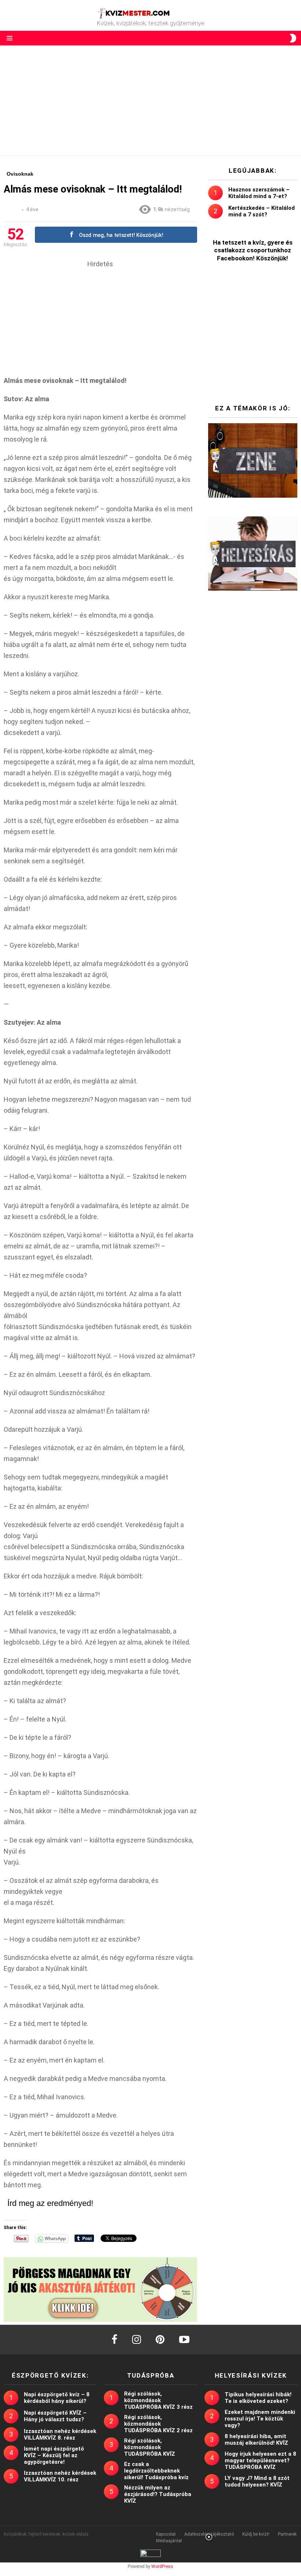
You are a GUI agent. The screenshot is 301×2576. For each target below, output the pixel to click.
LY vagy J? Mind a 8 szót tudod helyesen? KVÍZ (257, 2481)
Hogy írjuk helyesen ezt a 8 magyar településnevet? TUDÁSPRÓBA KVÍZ (260, 2460)
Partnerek (287, 2534)
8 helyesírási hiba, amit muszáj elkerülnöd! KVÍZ (256, 2440)
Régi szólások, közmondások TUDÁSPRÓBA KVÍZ (150, 2447)
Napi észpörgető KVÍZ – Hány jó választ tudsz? (55, 2416)
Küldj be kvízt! (256, 2534)
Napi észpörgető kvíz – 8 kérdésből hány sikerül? (57, 2398)
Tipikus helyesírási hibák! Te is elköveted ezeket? (258, 2398)
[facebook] (115, 2339)
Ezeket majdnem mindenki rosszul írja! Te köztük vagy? (260, 2419)
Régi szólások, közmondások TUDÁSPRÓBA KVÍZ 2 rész (158, 2424)
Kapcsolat (166, 2534)
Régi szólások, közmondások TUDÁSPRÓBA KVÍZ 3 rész (158, 2400)
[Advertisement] (150, 100)
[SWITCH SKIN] (293, 38)
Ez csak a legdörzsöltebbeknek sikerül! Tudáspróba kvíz (156, 2471)
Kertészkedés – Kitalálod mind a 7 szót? (262, 211)
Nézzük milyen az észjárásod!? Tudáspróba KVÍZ (158, 2494)
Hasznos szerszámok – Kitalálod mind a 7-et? (259, 193)
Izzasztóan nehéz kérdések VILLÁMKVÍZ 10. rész (60, 2476)
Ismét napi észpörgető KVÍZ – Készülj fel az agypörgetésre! (54, 2455)
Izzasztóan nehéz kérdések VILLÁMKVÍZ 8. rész (60, 2434)
